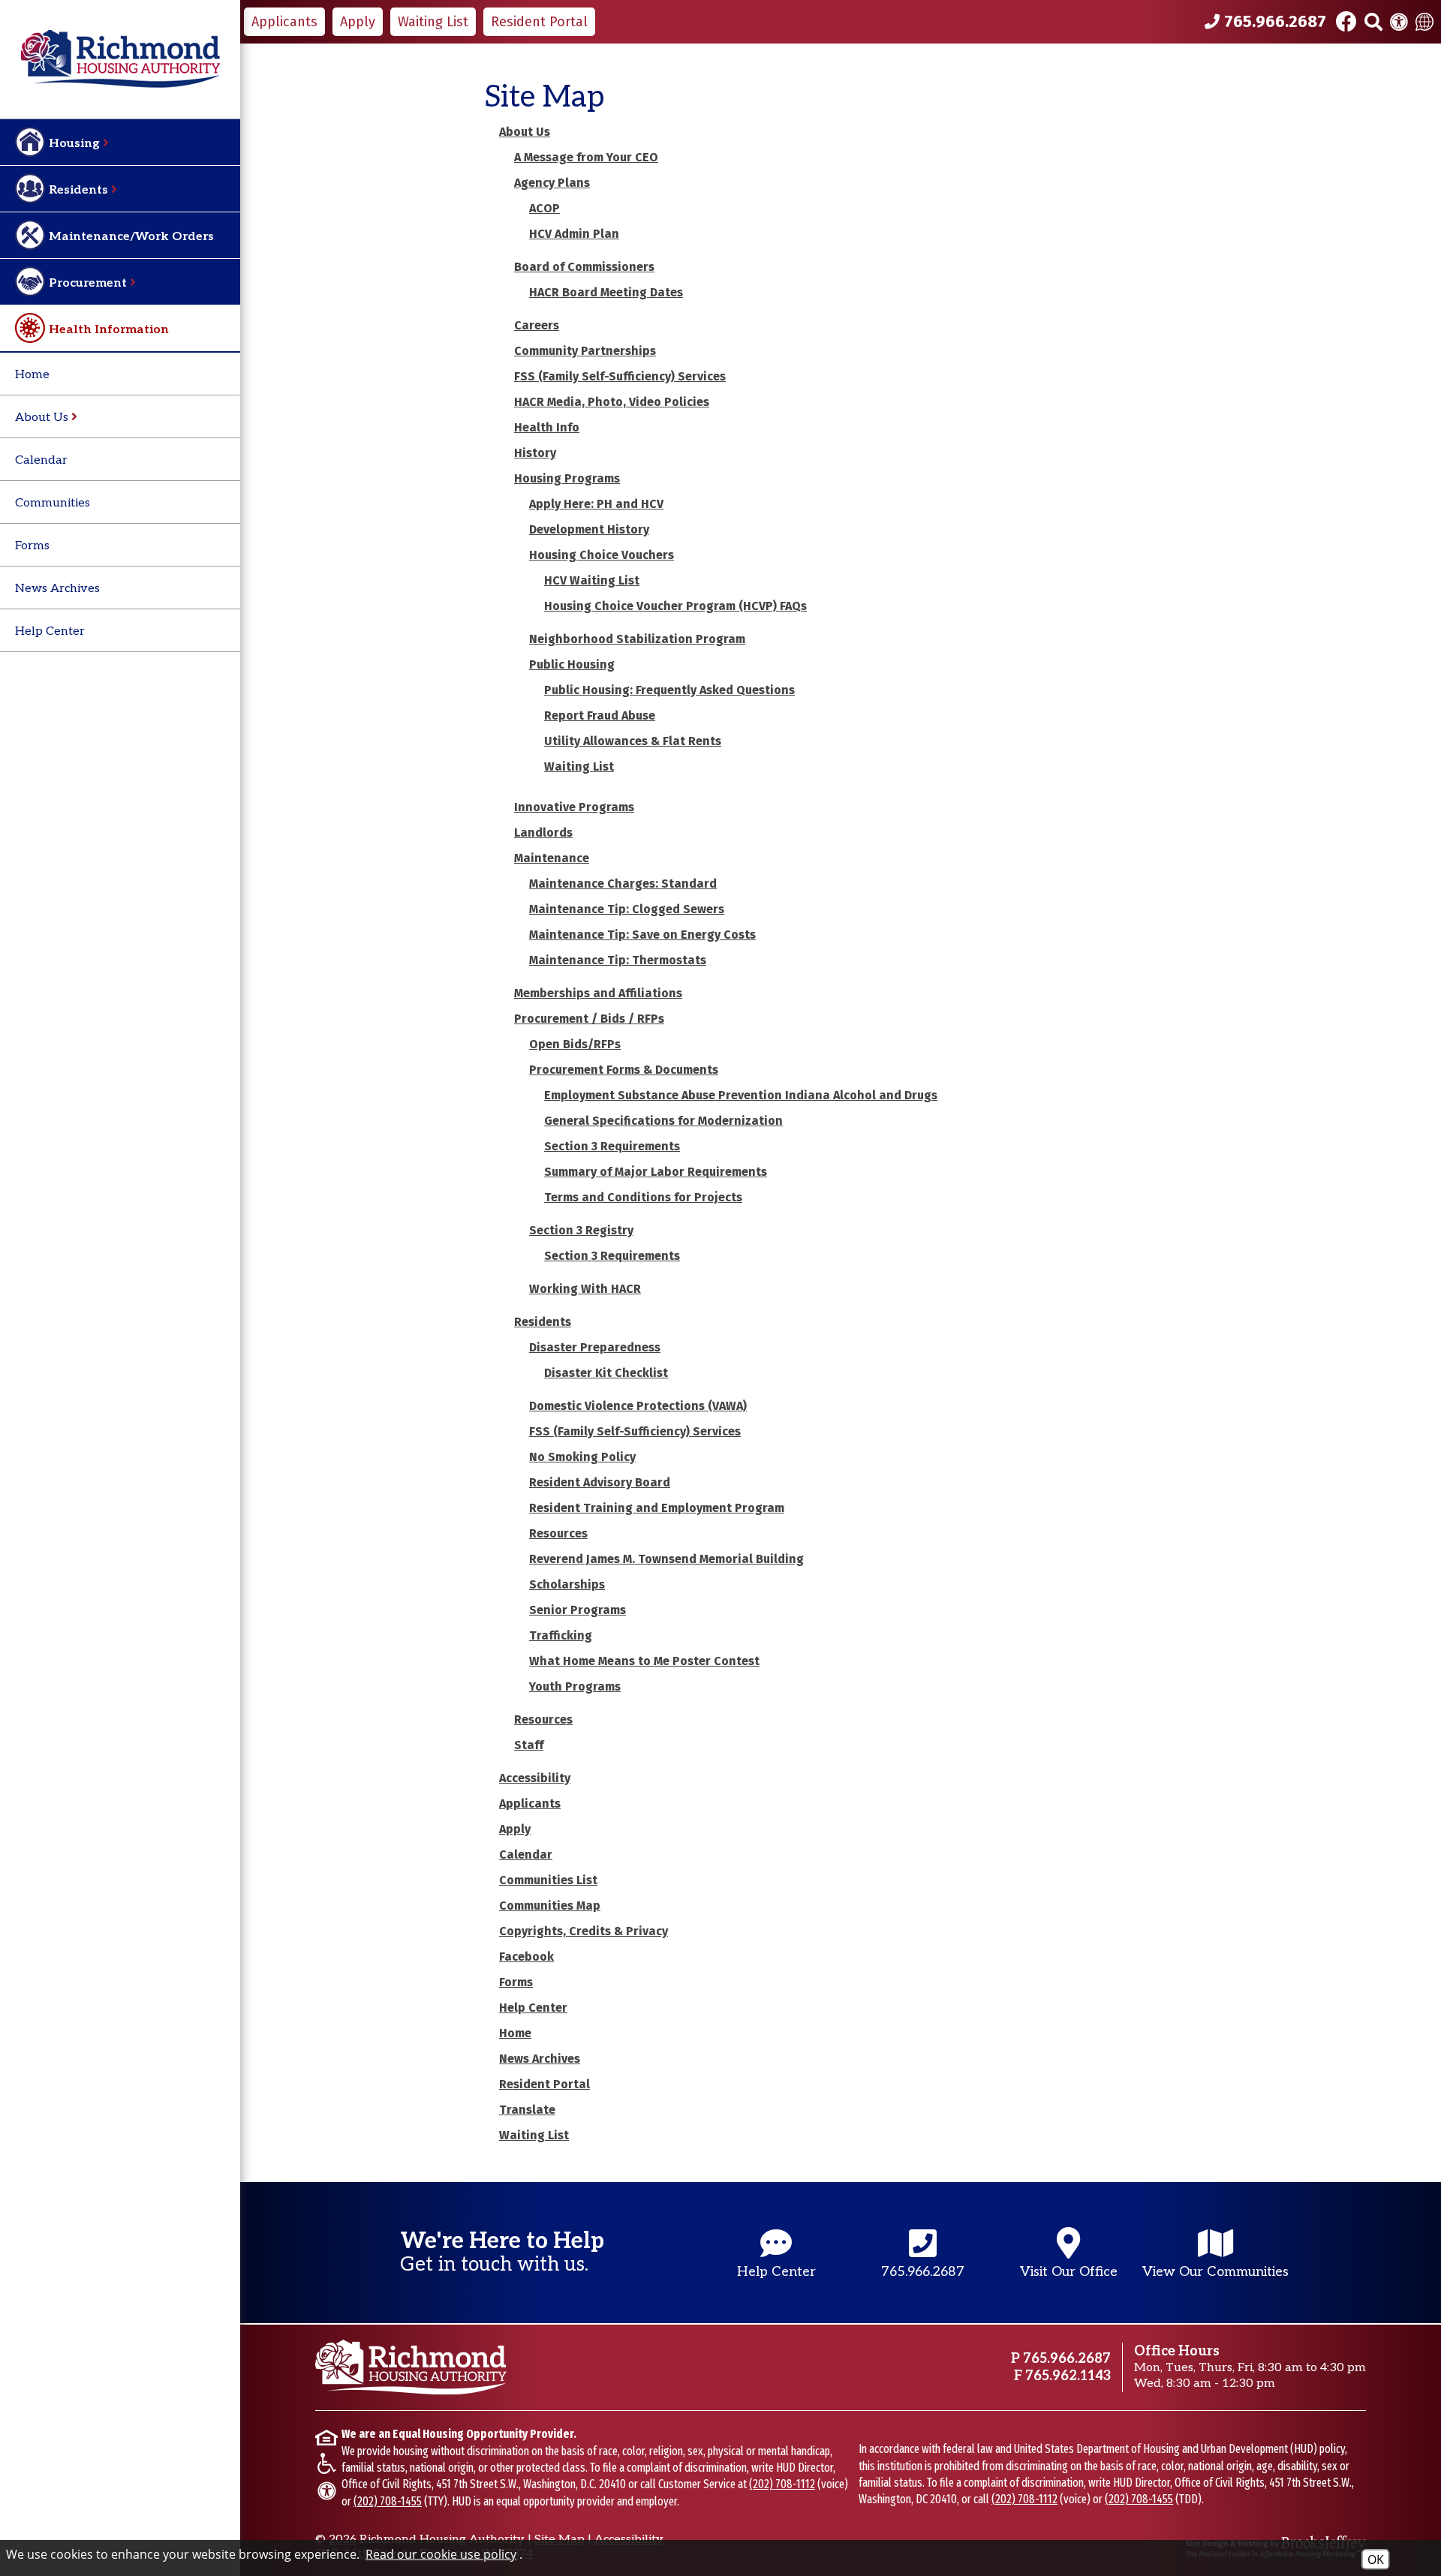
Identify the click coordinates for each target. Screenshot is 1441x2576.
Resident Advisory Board (600, 1482)
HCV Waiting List (592, 580)
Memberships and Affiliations (598, 993)
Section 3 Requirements (612, 1146)
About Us (525, 132)
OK (1376, 2559)
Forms (32, 546)
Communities (53, 503)
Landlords (543, 833)
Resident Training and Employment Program (657, 1508)
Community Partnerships (585, 351)
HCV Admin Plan (574, 234)
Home (32, 375)
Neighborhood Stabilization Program (637, 639)
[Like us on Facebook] (1346, 22)
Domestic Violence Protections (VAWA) (638, 1406)
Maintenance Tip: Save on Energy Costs (642, 935)
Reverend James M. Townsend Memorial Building (666, 1559)
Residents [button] (80, 190)
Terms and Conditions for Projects (643, 1197)
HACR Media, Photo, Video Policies (612, 402)
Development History (589, 529)
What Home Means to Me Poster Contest (644, 1661)
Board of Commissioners (584, 267)
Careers (537, 325)
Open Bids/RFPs (575, 1044)
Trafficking (561, 1635)
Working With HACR (585, 1289)
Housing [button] (76, 144)
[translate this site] (1424, 22)
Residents (543, 1322)
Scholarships (567, 1584)
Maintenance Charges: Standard (623, 884)
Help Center (50, 631)
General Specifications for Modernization (663, 1121)
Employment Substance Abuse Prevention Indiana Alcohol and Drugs (741, 1095)
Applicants (530, 1804)
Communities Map (550, 1906)
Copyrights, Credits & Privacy (584, 1931)
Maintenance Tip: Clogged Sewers (627, 909)
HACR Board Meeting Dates (606, 292)
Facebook (526, 1957)
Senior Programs (578, 1610)
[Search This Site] (1373, 22)
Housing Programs (567, 478)
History (535, 453)
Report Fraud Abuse (600, 715)
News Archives (57, 589)
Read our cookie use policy (441, 2554)
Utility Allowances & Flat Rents (633, 741)
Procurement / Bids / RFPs (589, 1019)
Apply (515, 1829)
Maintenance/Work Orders (131, 237)
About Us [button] (43, 418)
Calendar (41, 460)
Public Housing (572, 664)
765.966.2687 (1067, 2359)
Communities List (548, 1880)
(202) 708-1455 (388, 2501)
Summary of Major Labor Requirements (656, 1172)
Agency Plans (552, 183)
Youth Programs (575, 1686)
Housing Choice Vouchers (602, 555)
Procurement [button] (89, 283)
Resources (558, 1533)
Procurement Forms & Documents (624, 1070)
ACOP (545, 208)
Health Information (109, 330)
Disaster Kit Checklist (606, 1373)
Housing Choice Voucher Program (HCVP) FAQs (675, 606)
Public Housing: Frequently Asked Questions (669, 690)
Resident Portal (545, 2084)
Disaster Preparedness (595, 1347)
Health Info (547, 427)
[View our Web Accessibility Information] (1399, 22)
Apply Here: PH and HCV (596, 504)
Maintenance (552, 858)
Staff (529, 1745)
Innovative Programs (574, 807)
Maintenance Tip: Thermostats (618, 960)
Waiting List (579, 766)
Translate (527, 2110)
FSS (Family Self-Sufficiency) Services (620, 376)
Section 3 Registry (581, 1230)
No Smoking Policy (582, 1457)
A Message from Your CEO (586, 157)
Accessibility (535, 1778)
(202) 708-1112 (782, 2484)
